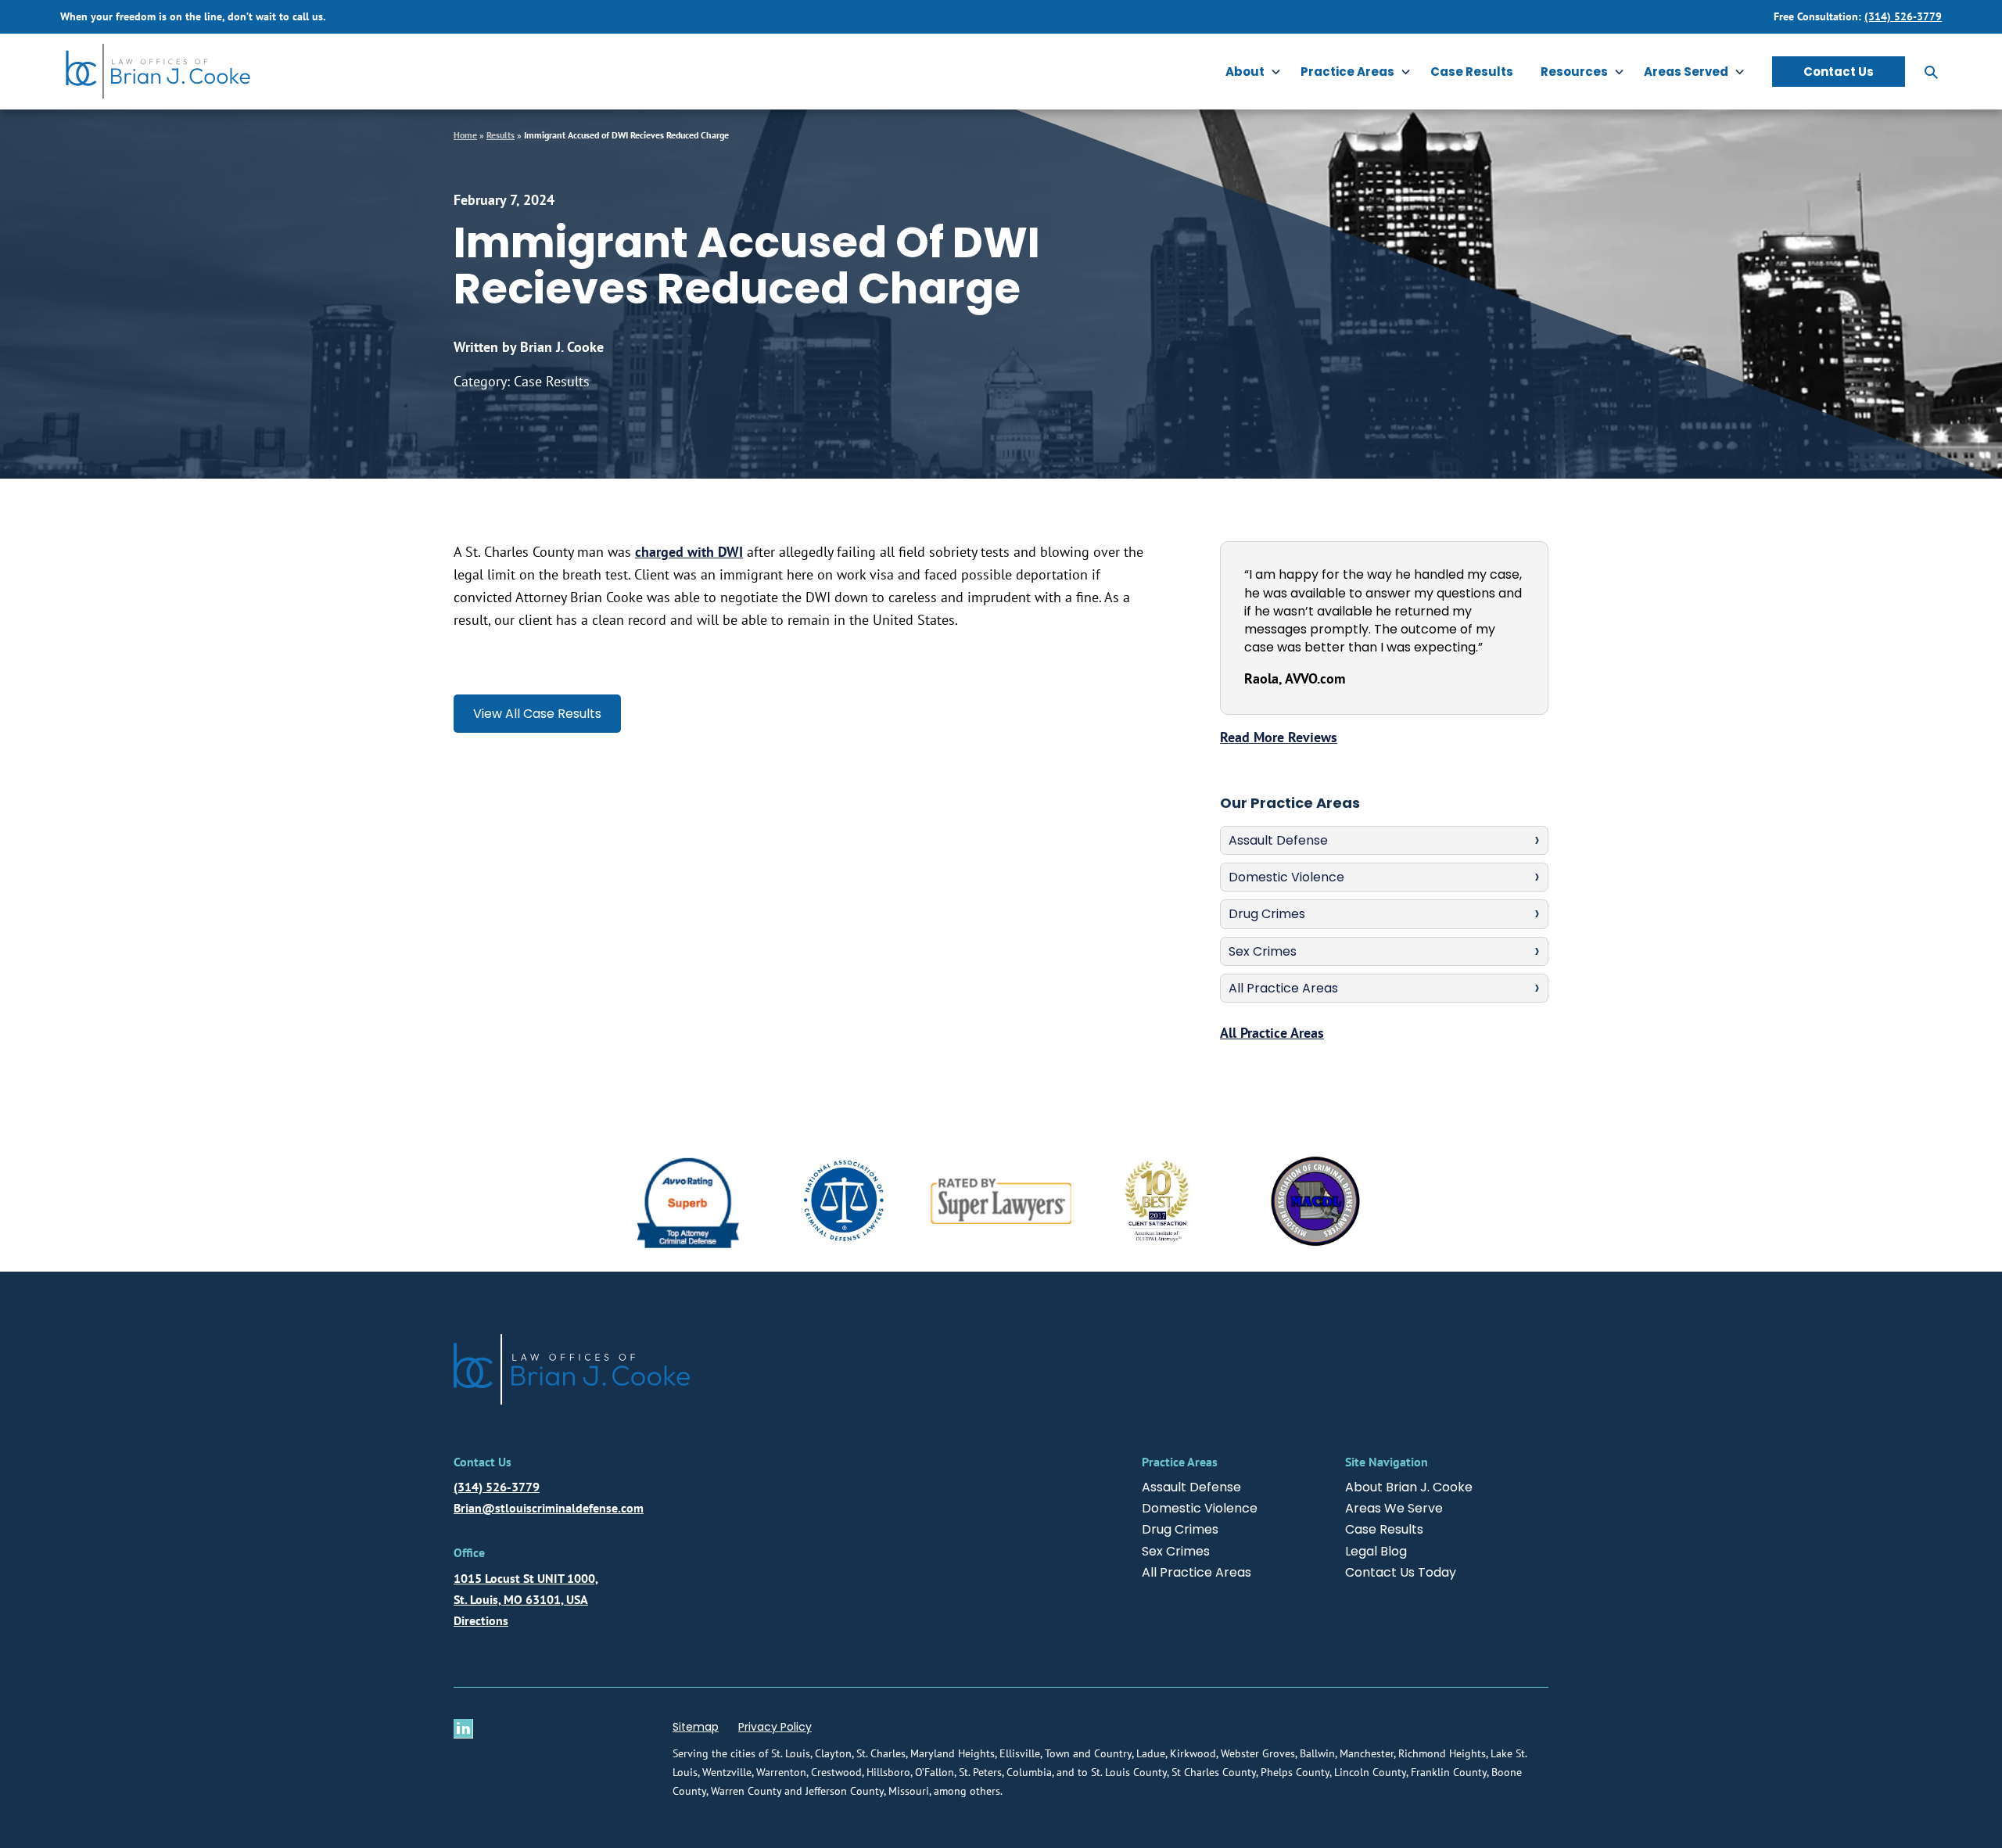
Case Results (1472, 72)
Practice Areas (1347, 72)
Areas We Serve (1394, 1508)
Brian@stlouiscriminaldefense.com (549, 1508)
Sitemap (696, 1727)
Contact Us (1839, 72)
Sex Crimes (1263, 951)
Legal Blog (1376, 1551)
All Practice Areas (1283, 988)
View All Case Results (537, 714)
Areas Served (1686, 72)
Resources (1574, 72)
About (1245, 72)
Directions (481, 1620)
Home (465, 135)
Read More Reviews (1279, 737)
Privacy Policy (775, 1727)
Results (500, 135)
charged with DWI (689, 552)
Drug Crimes (1267, 914)
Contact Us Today (1401, 1572)
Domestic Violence (1286, 877)
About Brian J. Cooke (1409, 1487)
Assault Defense (1278, 840)
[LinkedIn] (467, 1729)
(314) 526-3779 (1903, 16)
